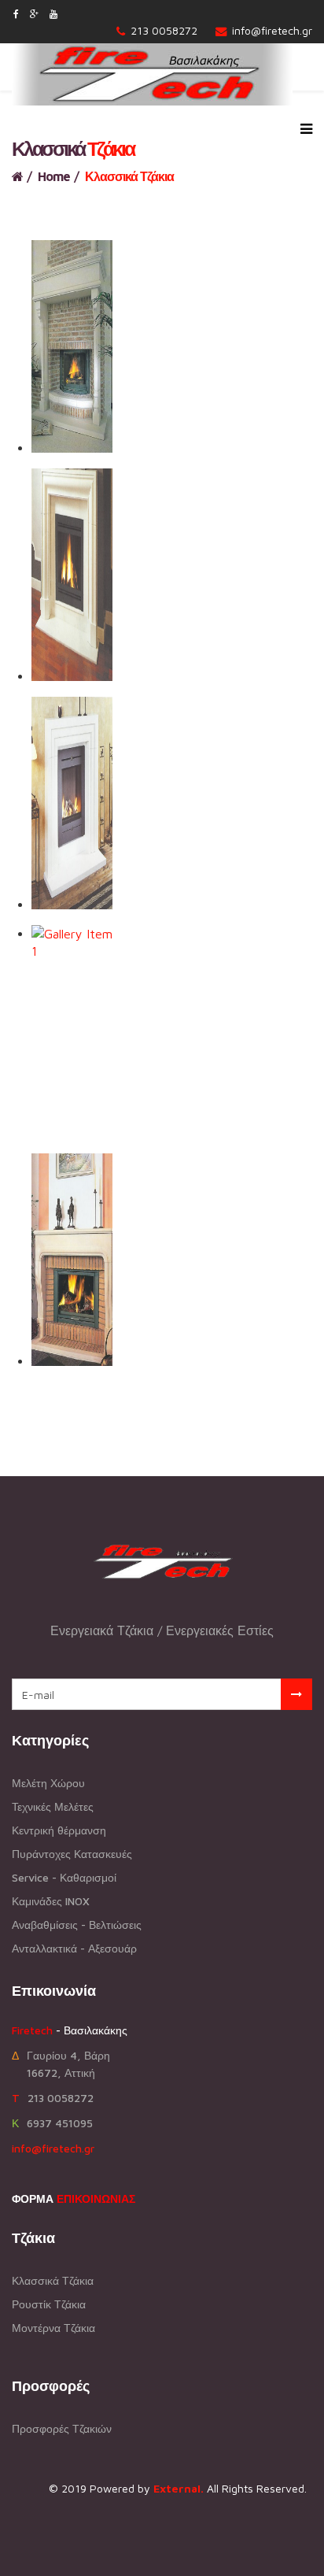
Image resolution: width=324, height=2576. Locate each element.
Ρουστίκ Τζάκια (49, 2304)
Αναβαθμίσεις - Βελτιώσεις (77, 1925)
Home (54, 176)
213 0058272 (164, 30)
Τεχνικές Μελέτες (53, 1806)
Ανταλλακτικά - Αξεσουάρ (74, 1948)
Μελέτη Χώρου (48, 1783)
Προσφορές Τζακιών (62, 2428)
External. (179, 2488)
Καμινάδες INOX (51, 1901)
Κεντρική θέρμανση (59, 1830)
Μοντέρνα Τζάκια (53, 2328)
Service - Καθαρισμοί (64, 1877)
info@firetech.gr (272, 30)
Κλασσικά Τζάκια (53, 2280)
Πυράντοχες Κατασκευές (72, 1854)
